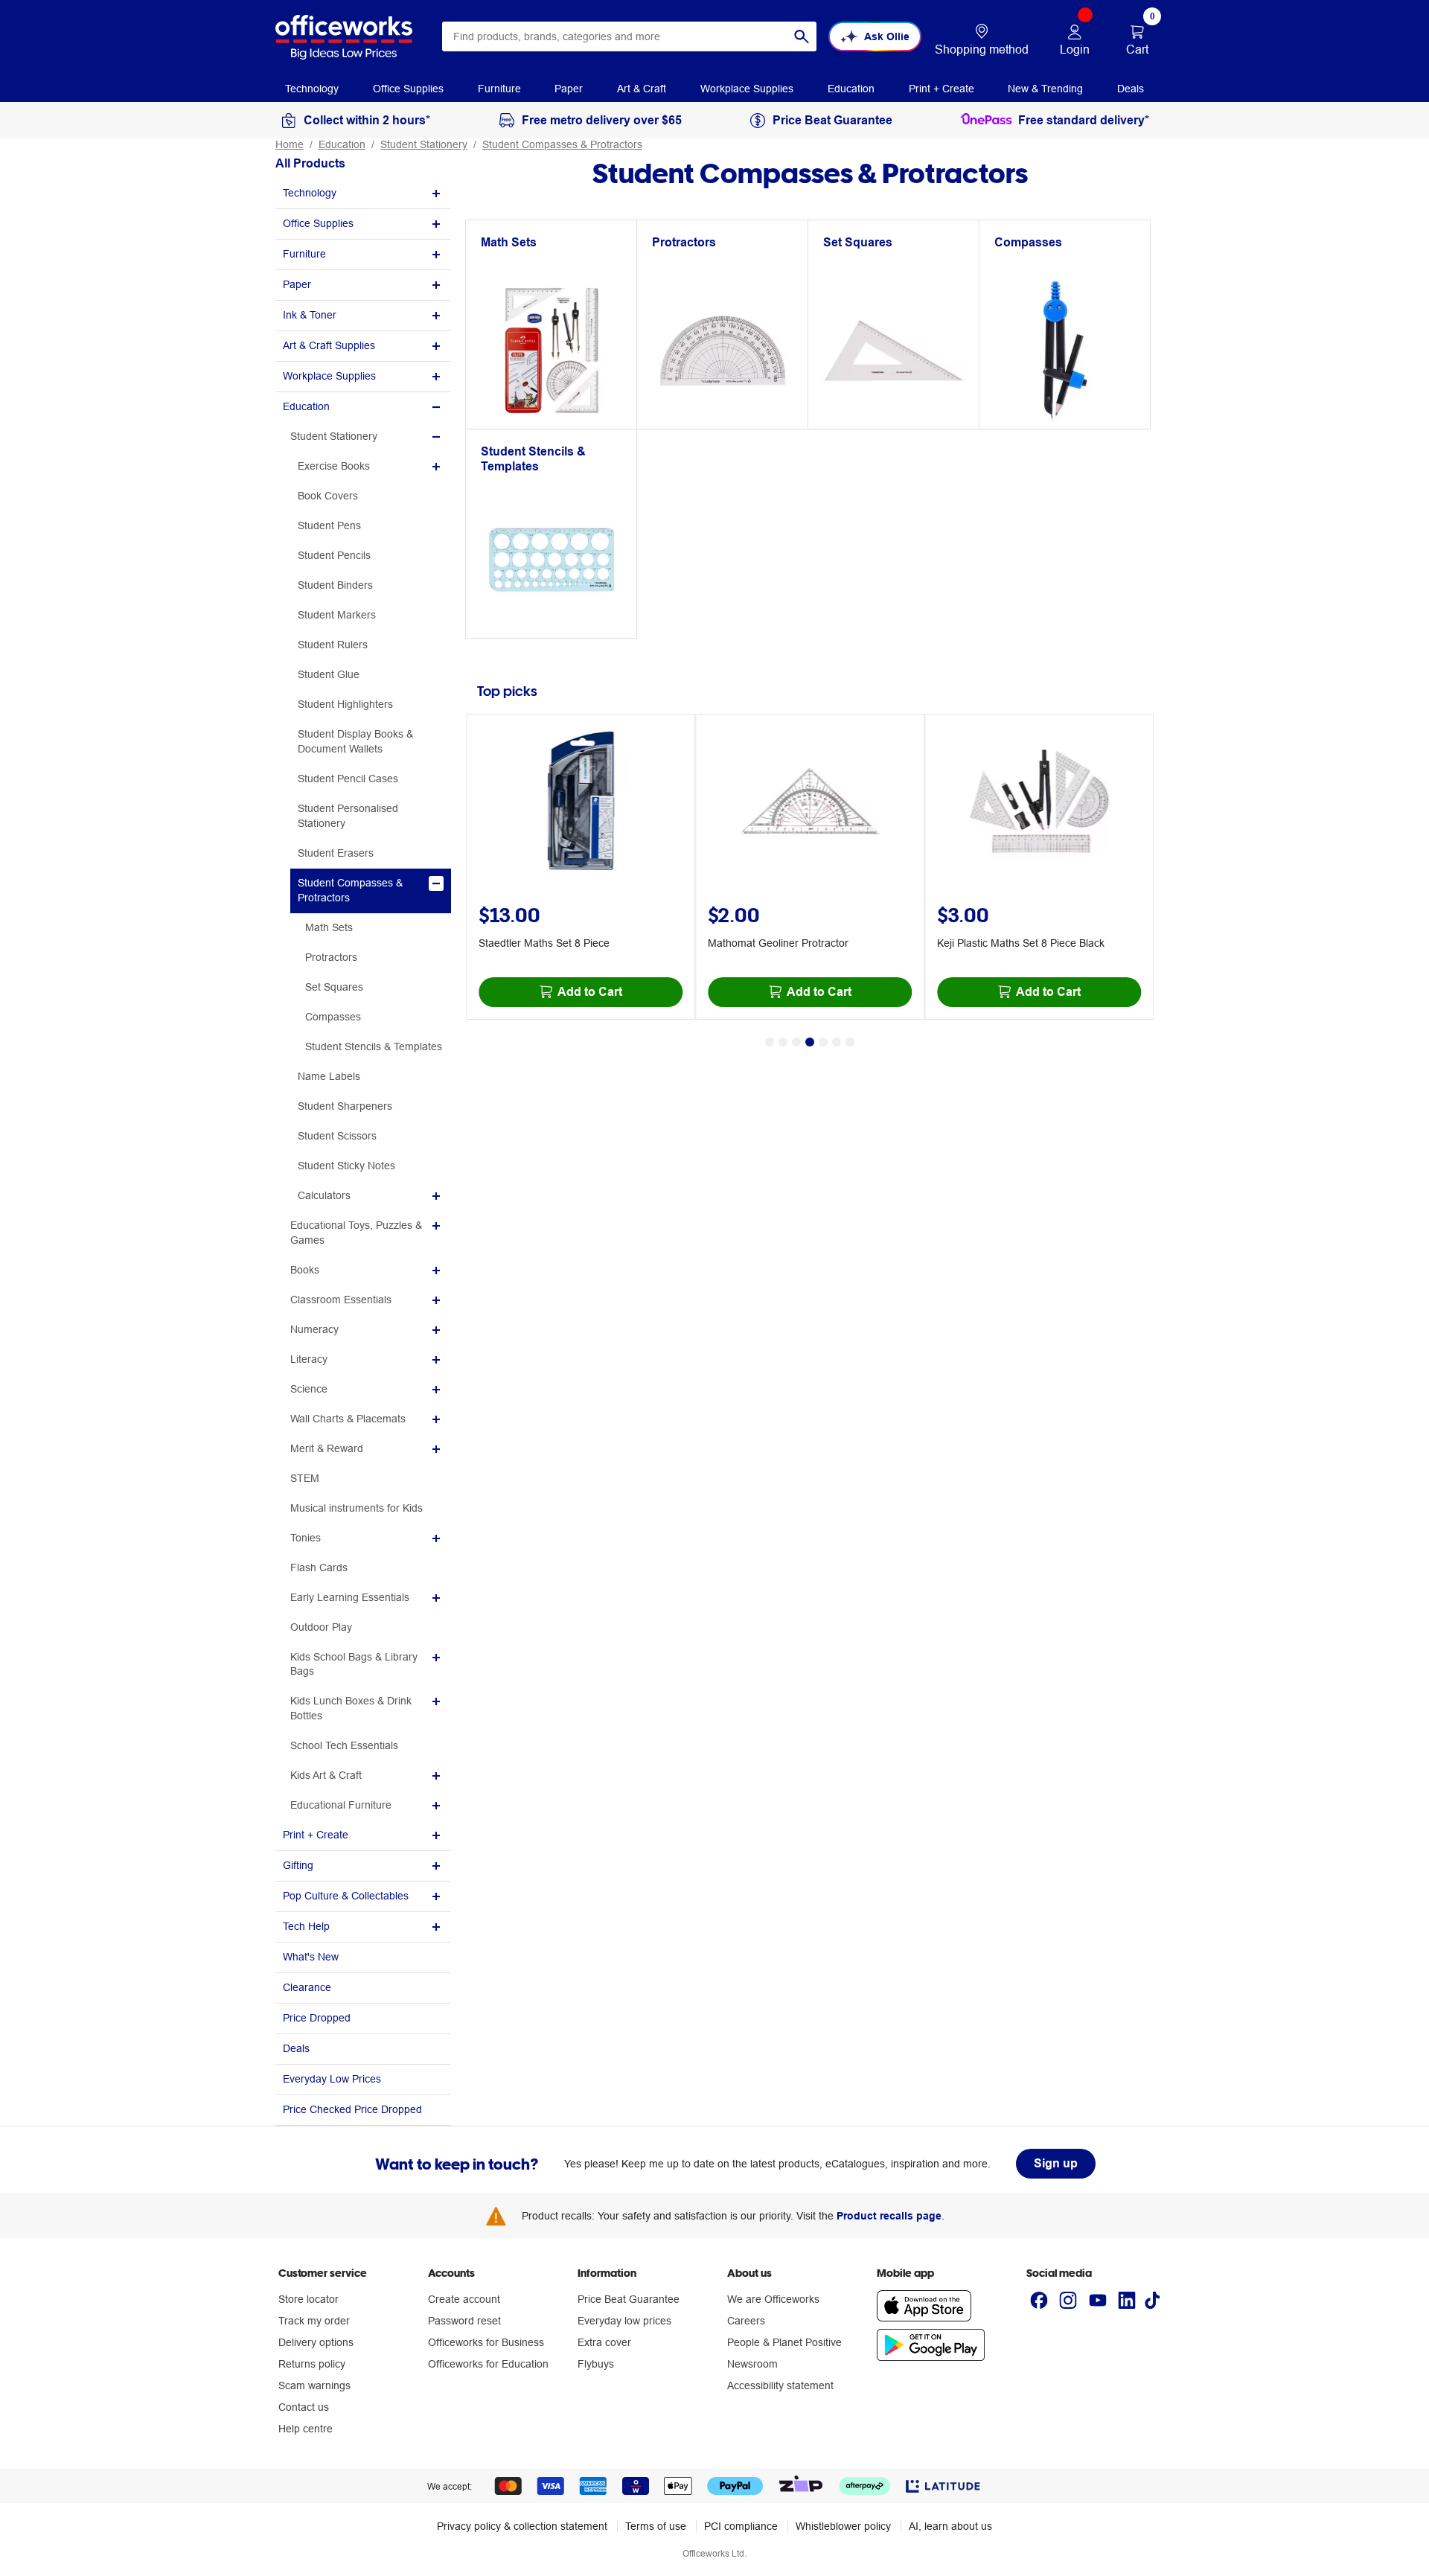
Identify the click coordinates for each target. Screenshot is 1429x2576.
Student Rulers (333, 645)
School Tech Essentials (344, 1745)
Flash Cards (319, 1567)
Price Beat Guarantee (629, 2299)
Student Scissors (337, 1136)
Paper (297, 284)
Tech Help (306, 1926)
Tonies (306, 1538)
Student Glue (329, 674)
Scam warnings (314, 2385)
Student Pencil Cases (348, 779)
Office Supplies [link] (408, 89)
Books (305, 1270)
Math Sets (329, 927)
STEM (305, 1478)
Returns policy (312, 2364)
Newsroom (752, 2364)
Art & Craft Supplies (329, 345)
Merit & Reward (327, 1448)
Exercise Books (334, 466)
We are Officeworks (773, 2299)
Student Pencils (334, 555)
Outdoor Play (321, 1627)
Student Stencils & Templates (374, 1046)
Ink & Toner (310, 315)
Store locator (309, 2299)
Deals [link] (1131, 89)
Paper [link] (569, 89)
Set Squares (334, 987)
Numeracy (314, 1329)
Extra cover (604, 2342)
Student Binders (335, 585)
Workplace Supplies (329, 376)
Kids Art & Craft (326, 1775)
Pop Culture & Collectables (346, 1896)
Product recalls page (889, 2216)
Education (342, 144)
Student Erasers (336, 853)
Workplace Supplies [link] (747, 89)
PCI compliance (741, 2526)
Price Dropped (317, 2018)
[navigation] (312, 88)
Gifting (298, 1865)
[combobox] (629, 36)
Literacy (309, 1359)
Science (309, 1389)
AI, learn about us (950, 2526)
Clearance (307, 1987)
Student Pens (329, 525)
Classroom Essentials (341, 1300)
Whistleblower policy (843, 2526)
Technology (310, 193)
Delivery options (316, 2342)
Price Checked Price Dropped (352, 2109)
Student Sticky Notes (346, 1166)
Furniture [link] (499, 89)
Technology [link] (312, 89)
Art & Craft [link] (642, 89)
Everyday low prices (624, 2321)
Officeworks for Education (488, 2364)
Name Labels (329, 1076)
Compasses (333, 1017)
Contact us (304, 2407)
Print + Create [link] (942, 89)
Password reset (464, 2321)
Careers (746, 2321)
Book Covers (328, 496)
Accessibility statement (780, 2385)
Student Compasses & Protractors (562, 144)
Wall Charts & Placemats (348, 1419)
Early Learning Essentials (350, 1597)
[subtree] (363, 194)
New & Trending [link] (1045, 89)
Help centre (306, 2429)
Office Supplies (318, 223)
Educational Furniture (341, 1805)
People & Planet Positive (784, 2342)
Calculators (324, 1195)
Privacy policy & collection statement (522, 2526)
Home (290, 144)
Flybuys (596, 2364)
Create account (464, 2299)
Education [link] (851, 89)
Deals (296, 2048)
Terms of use (656, 2526)
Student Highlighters (345, 704)
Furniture (304, 254)
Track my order (314, 2321)
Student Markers (337, 615)
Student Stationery (424, 144)
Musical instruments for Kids (357, 1508)
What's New (311, 1957)
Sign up (1056, 2163)
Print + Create (316, 1835)
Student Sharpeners (345, 1106)
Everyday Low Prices (332, 2079)
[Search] (802, 36)
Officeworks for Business (486, 2342)
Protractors (331, 957)
